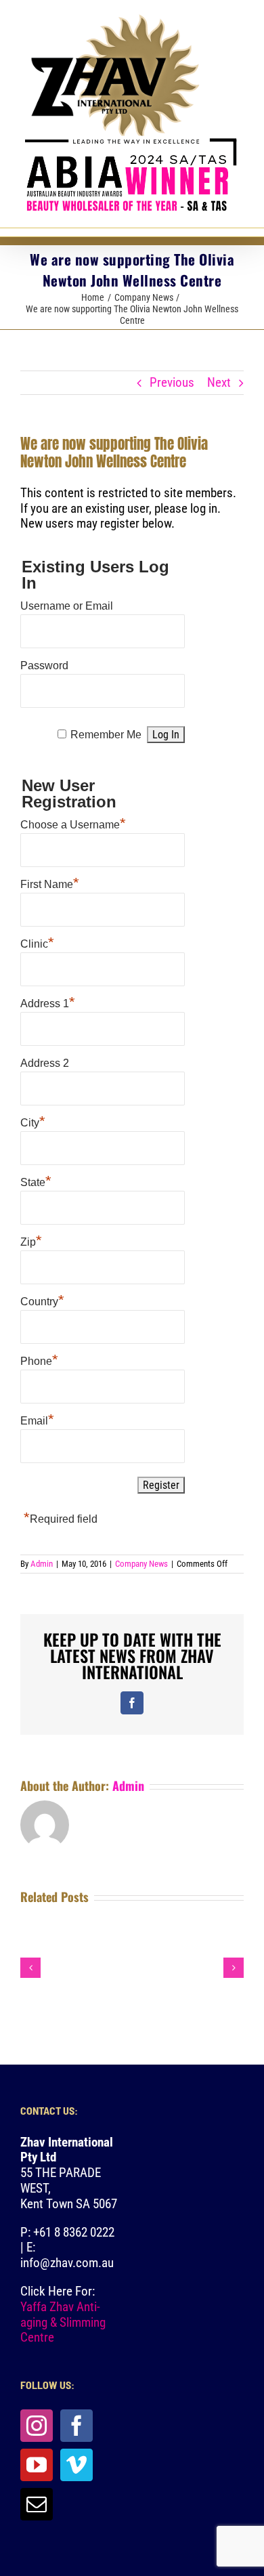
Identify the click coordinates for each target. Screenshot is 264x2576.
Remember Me (106, 735)
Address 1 (48, 1002)
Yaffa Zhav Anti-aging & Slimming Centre (63, 2322)
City (33, 1121)
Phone (39, 1359)
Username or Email (67, 606)
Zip (31, 1240)
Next (219, 382)
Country (42, 1300)
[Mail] (37, 2504)
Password (44, 666)
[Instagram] (37, 2426)
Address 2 (45, 1063)
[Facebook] (76, 2426)
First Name (50, 883)
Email (37, 1419)
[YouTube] (37, 2465)
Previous (172, 382)
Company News (141, 1564)
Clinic (37, 942)
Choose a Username (73, 823)
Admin (42, 1564)
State (36, 1181)
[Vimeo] (76, 2465)
